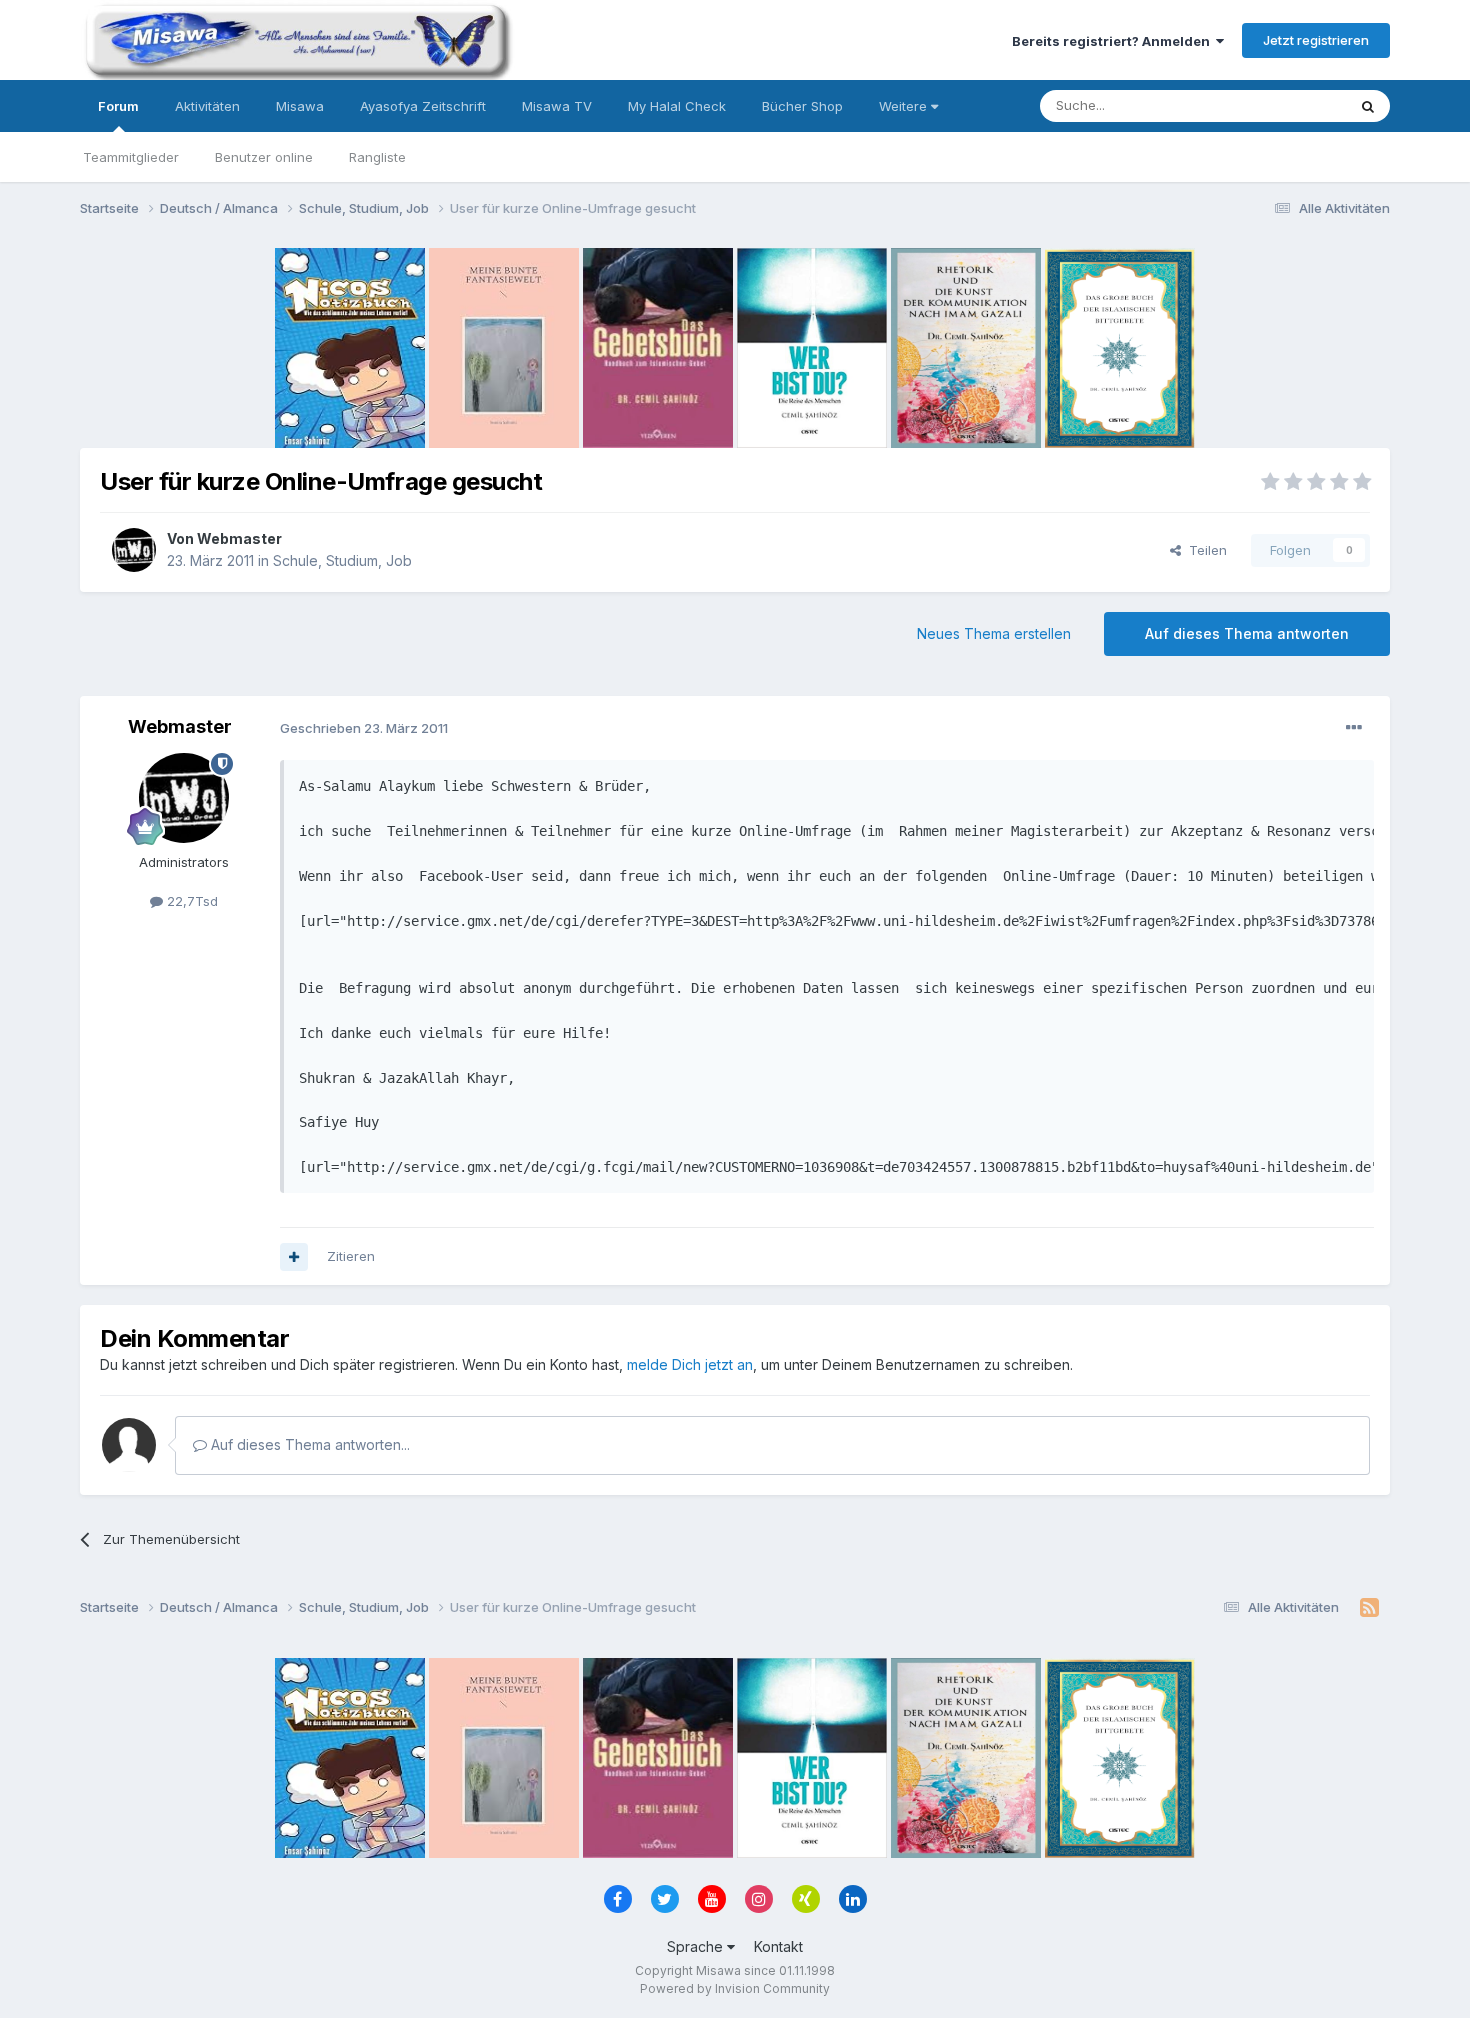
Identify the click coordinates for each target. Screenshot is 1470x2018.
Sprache (697, 1946)
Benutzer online (264, 157)
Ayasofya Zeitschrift (423, 106)
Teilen (1204, 550)
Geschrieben (364, 728)
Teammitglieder (131, 157)
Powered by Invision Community (735, 1988)
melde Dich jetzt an (690, 1364)
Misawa (300, 106)
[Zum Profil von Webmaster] (134, 550)
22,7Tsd (190, 901)
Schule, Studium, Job (342, 560)
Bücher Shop (802, 106)
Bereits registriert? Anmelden (1114, 41)
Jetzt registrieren (1316, 40)
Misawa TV (557, 106)
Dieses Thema (1275, 105)
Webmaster (239, 538)
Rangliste (377, 157)
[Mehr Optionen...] (1354, 728)
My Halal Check (677, 106)
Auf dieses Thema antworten (1247, 633)
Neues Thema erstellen (994, 633)
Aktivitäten (207, 106)
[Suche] (1368, 106)
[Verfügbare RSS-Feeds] (1369, 1608)
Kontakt (778, 1946)
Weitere (905, 106)
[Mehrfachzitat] (294, 1257)
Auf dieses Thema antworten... (308, 1444)
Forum (118, 106)
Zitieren (351, 1256)
